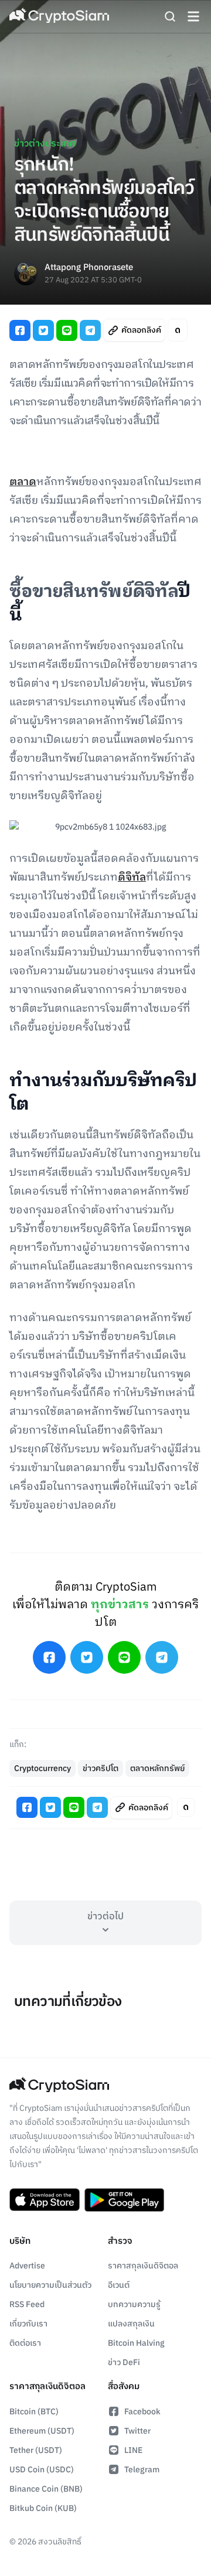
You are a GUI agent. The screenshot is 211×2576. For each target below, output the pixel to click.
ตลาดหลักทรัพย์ (157, 1768)
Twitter (137, 2431)
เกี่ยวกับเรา (28, 2324)
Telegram (142, 2470)
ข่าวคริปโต (101, 1768)
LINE (133, 2450)
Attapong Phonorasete (89, 268)
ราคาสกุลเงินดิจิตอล (143, 2266)
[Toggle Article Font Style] (178, 330)
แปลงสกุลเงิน (131, 2324)
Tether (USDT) (36, 2450)
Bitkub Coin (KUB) (43, 2508)
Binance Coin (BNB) (46, 2489)
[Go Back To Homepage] (59, 16)
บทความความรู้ (134, 2304)
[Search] (170, 16)
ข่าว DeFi (124, 2362)
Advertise (27, 2266)
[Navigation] (193, 16)
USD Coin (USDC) (42, 2470)
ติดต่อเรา (25, 2343)
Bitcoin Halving (136, 2343)
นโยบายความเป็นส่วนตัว (50, 2285)
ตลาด (23, 482)
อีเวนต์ (119, 2285)
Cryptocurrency (42, 1768)
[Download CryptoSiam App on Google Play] (124, 2200)
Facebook (142, 2412)
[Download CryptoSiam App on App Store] (45, 2200)
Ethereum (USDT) (42, 2431)
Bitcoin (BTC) (34, 2412)
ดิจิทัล (132, 878)
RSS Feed (27, 2304)
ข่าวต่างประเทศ (45, 144)
